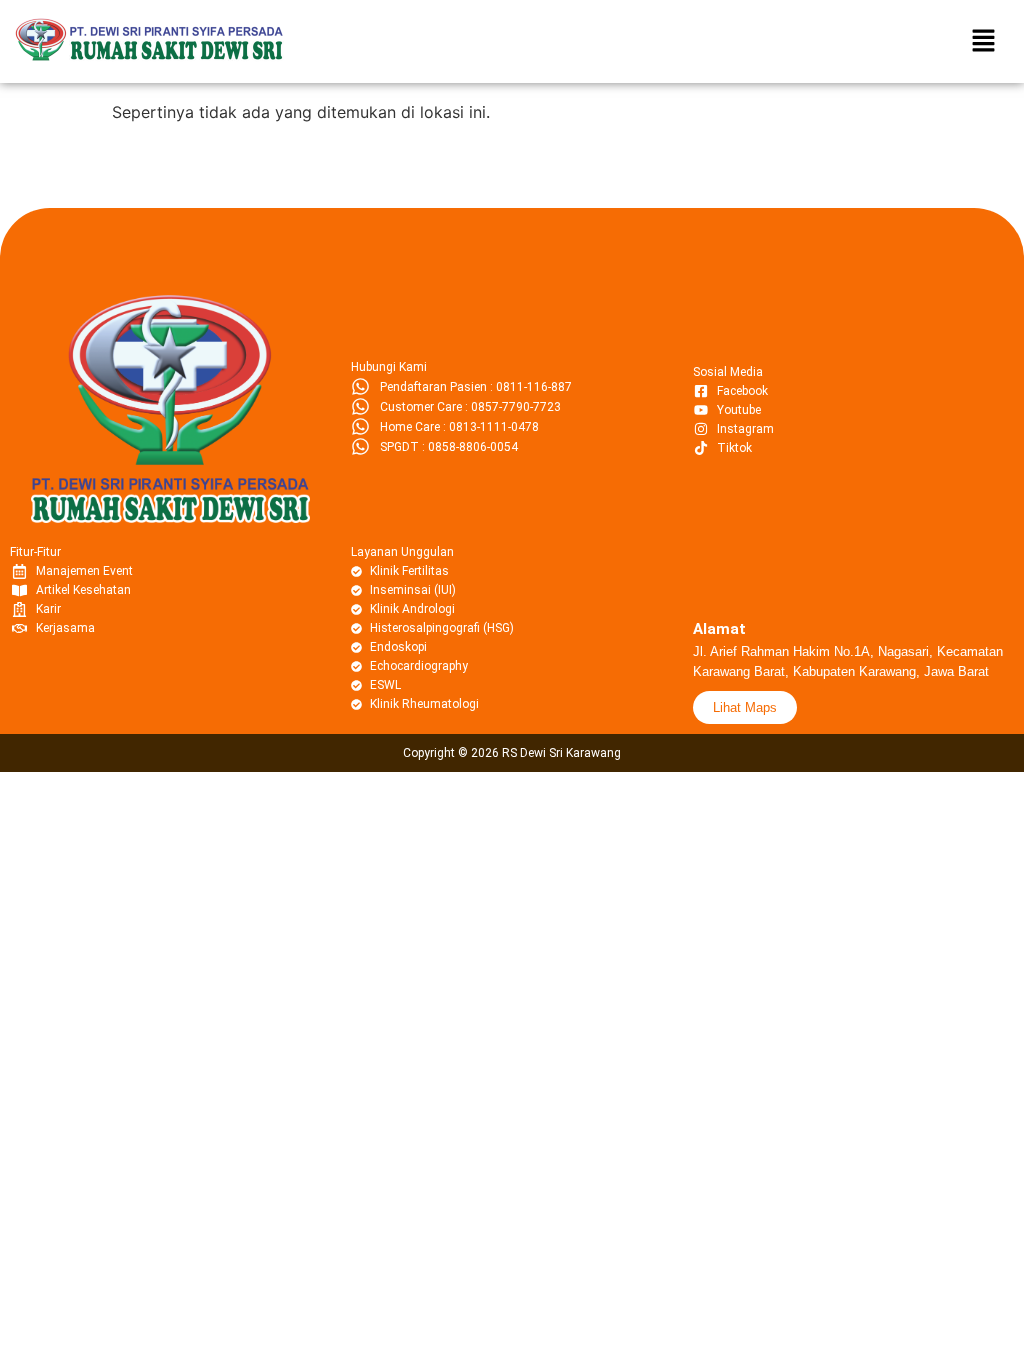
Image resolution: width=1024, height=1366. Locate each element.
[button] (984, 41)
